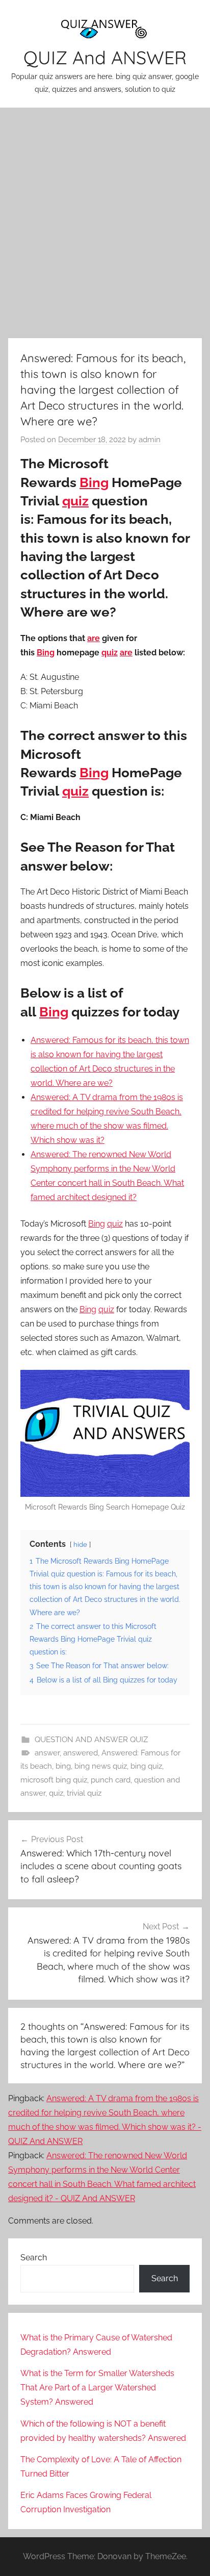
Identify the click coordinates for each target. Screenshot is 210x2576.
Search (34, 2258)
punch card (111, 1780)
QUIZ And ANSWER (105, 57)
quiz (75, 501)
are (94, 638)
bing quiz (146, 1766)
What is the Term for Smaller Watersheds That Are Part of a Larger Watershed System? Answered (97, 2388)
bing (63, 1766)
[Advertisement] (105, 221)
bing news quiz (101, 1766)
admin (150, 440)
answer (47, 1753)
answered (81, 1753)
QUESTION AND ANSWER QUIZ (91, 1740)
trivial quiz (84, 1793)
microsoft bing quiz (54, 1780)
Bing (94, 482)
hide (80, 1545)
